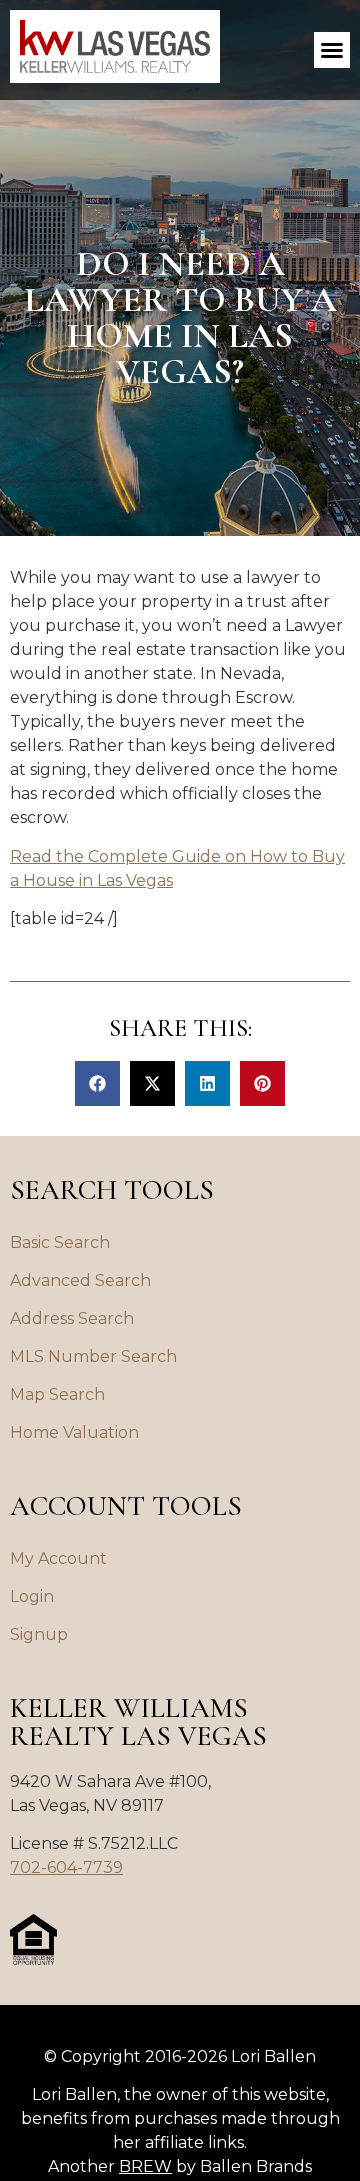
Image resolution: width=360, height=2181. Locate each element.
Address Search (72, 1318)
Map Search (57, 1394)
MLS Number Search (93, 1356)
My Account (58, 1558)
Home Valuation (74, 1432)
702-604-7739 (66, 1867)
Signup (39, 1634)
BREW (145, 2166)
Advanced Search (80, 1280)
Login (32, 1596)
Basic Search (60, 1242)
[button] (332, 50)
